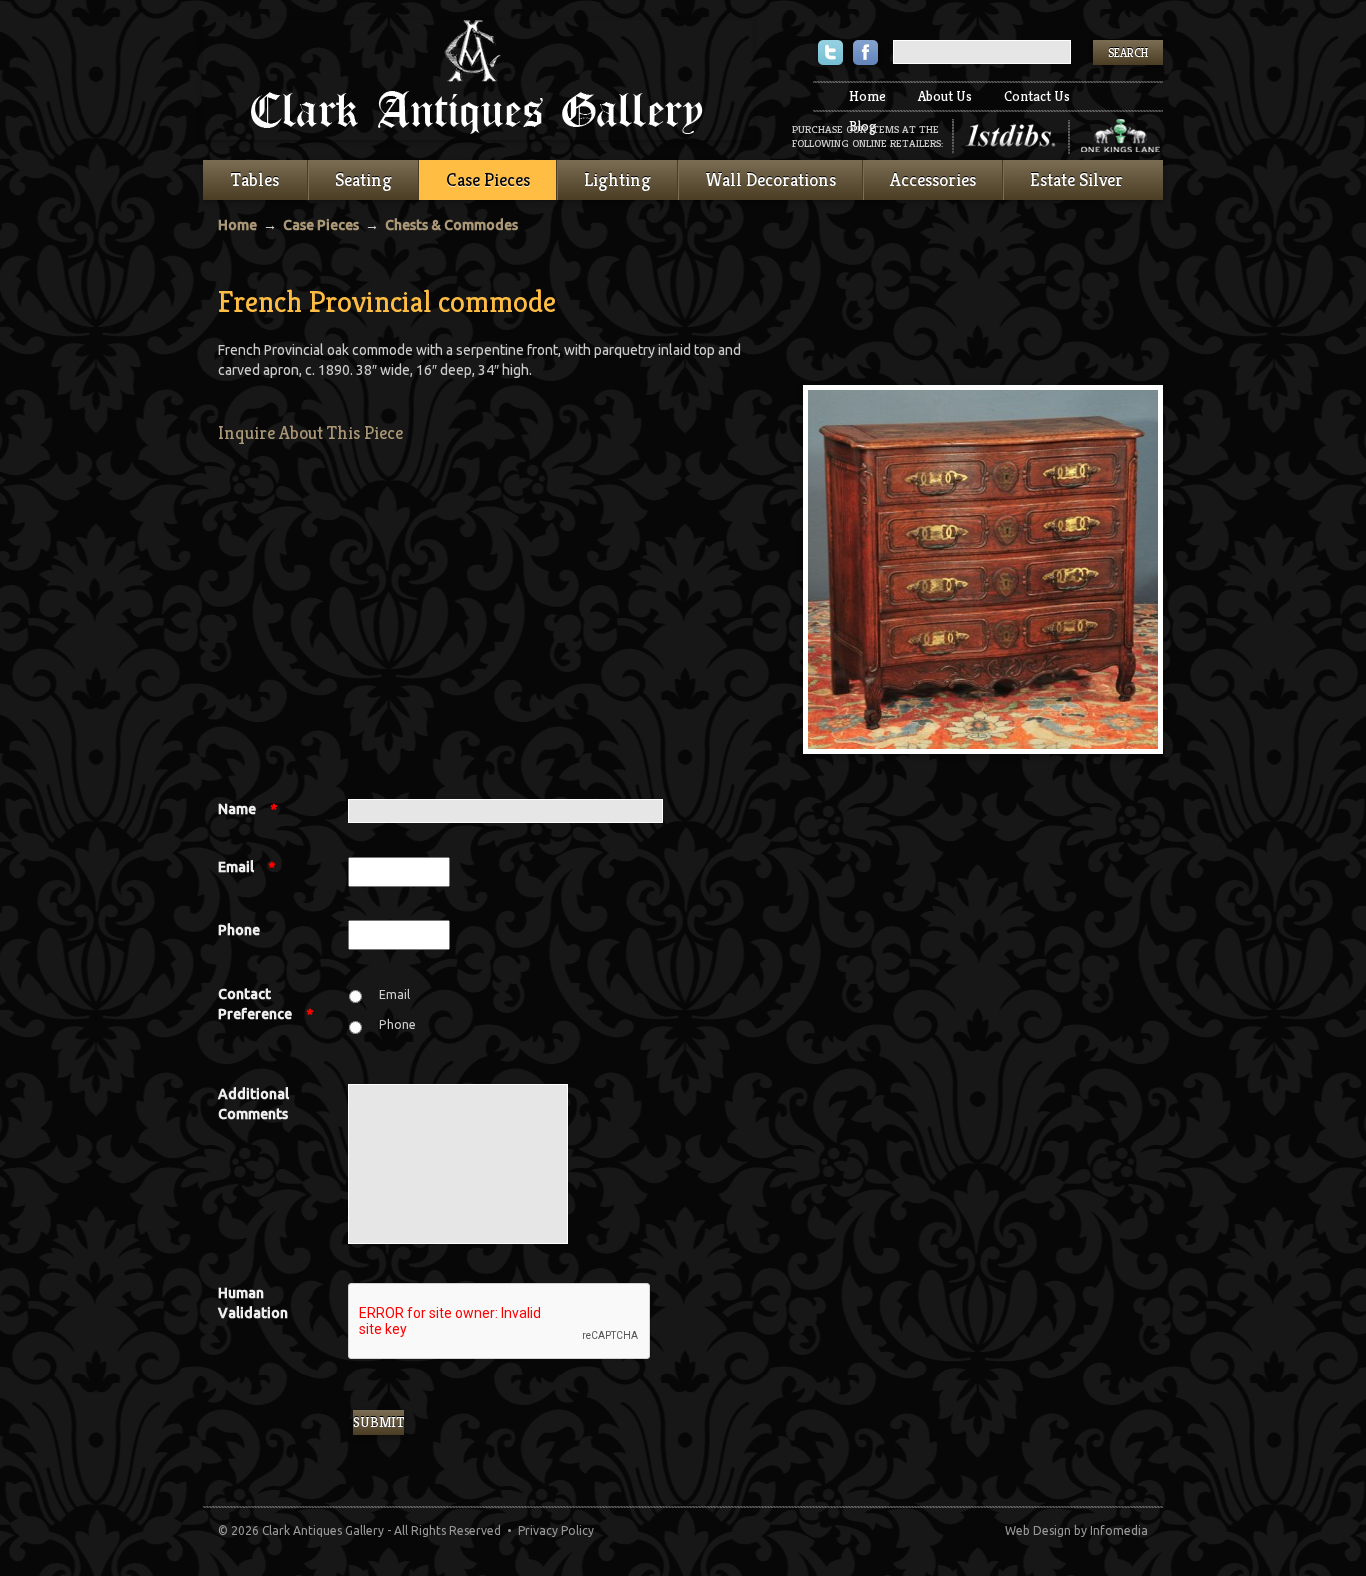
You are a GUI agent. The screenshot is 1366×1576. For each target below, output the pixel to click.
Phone (239, 930)
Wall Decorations (770, 179)
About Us (945, 96)
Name (247, 809)
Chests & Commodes (451, 225)
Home (867, 96)
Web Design (1038, 1530)
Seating (363, 179)
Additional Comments (253, 1104)
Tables (255, 179)
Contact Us (1037, 96)
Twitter (830, 54)
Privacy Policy (556, 1530)
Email (246, 867)
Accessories (933, 179)
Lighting (617, 179)
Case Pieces (488, 179)
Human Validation (253, 1303)
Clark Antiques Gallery (478, 80)
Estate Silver (1076, 179)
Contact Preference (265, 1004)
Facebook (865, 54)
